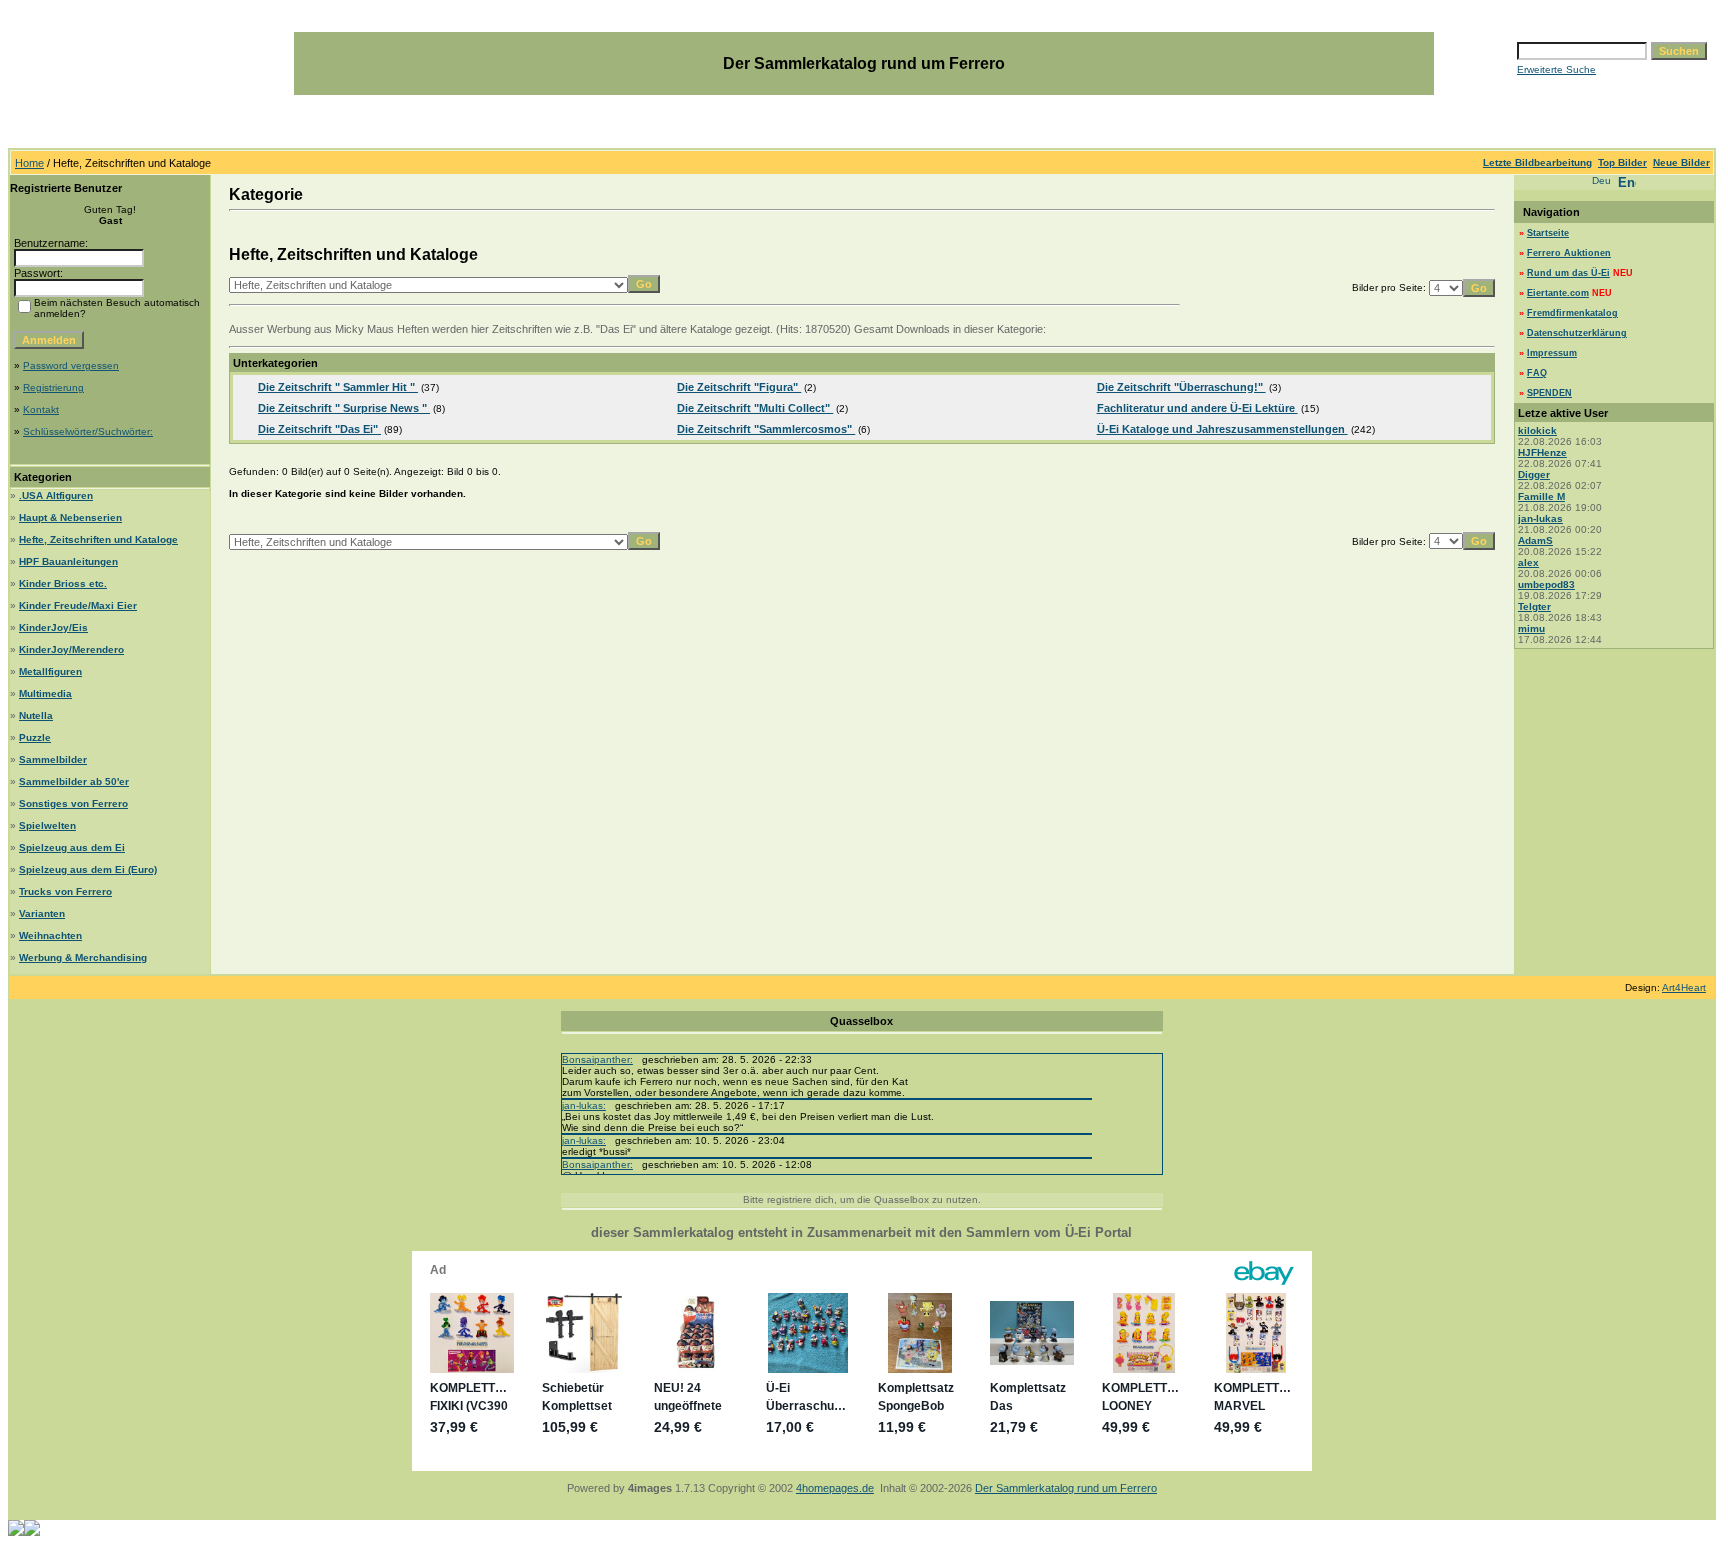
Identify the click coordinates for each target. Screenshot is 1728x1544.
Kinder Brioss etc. (63, 583)
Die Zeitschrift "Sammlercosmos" (766, 429)
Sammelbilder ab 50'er (74, 781)
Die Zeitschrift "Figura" (739, 387)
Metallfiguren (50, 671)
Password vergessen (71, 365)
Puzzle (35, 737)
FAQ (1537, 373)
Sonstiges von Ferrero (73, 803)
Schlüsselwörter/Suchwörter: (88, 431)
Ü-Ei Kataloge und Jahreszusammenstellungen (1222, 429)
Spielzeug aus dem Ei (72, 847)
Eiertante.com (1558, 293)
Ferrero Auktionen (1569, 253)
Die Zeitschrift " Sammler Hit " (338, 387)
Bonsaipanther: (597, 1059)
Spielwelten (47, 825)
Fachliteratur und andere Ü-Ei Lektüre (1197, 408)
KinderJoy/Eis (53, 627)
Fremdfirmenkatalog (1572, 313)
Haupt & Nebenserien (70, 517)
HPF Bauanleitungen (68, 561)
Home (29, 163)
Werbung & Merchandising (83, 957)
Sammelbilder (53, 759)
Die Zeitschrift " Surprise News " (344, 408)
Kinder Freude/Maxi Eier (78, 605)
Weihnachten (50, 935)
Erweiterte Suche (1556, 69)
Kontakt (41, 409)
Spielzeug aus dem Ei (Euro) (88, 869)
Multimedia (45, 693)
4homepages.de (835, 1488)
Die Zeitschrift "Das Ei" (319, 429)
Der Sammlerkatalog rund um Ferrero (1066, 1488)
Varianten (42, 913)
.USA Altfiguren (56, 495)
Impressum (1552, 353)
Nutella (36, 715)
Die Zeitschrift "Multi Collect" (755, 408)
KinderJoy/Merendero (71, 649)
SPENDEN (1549, 393)
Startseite (1548, 233)
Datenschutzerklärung (1577, 333)
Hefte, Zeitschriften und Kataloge (98, 539)
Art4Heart (1684, 987)
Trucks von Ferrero (65, 891)
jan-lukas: (584, 1105)
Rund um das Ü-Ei (1568, 273)
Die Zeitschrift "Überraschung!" (1181, 387)
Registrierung (53, 387)
